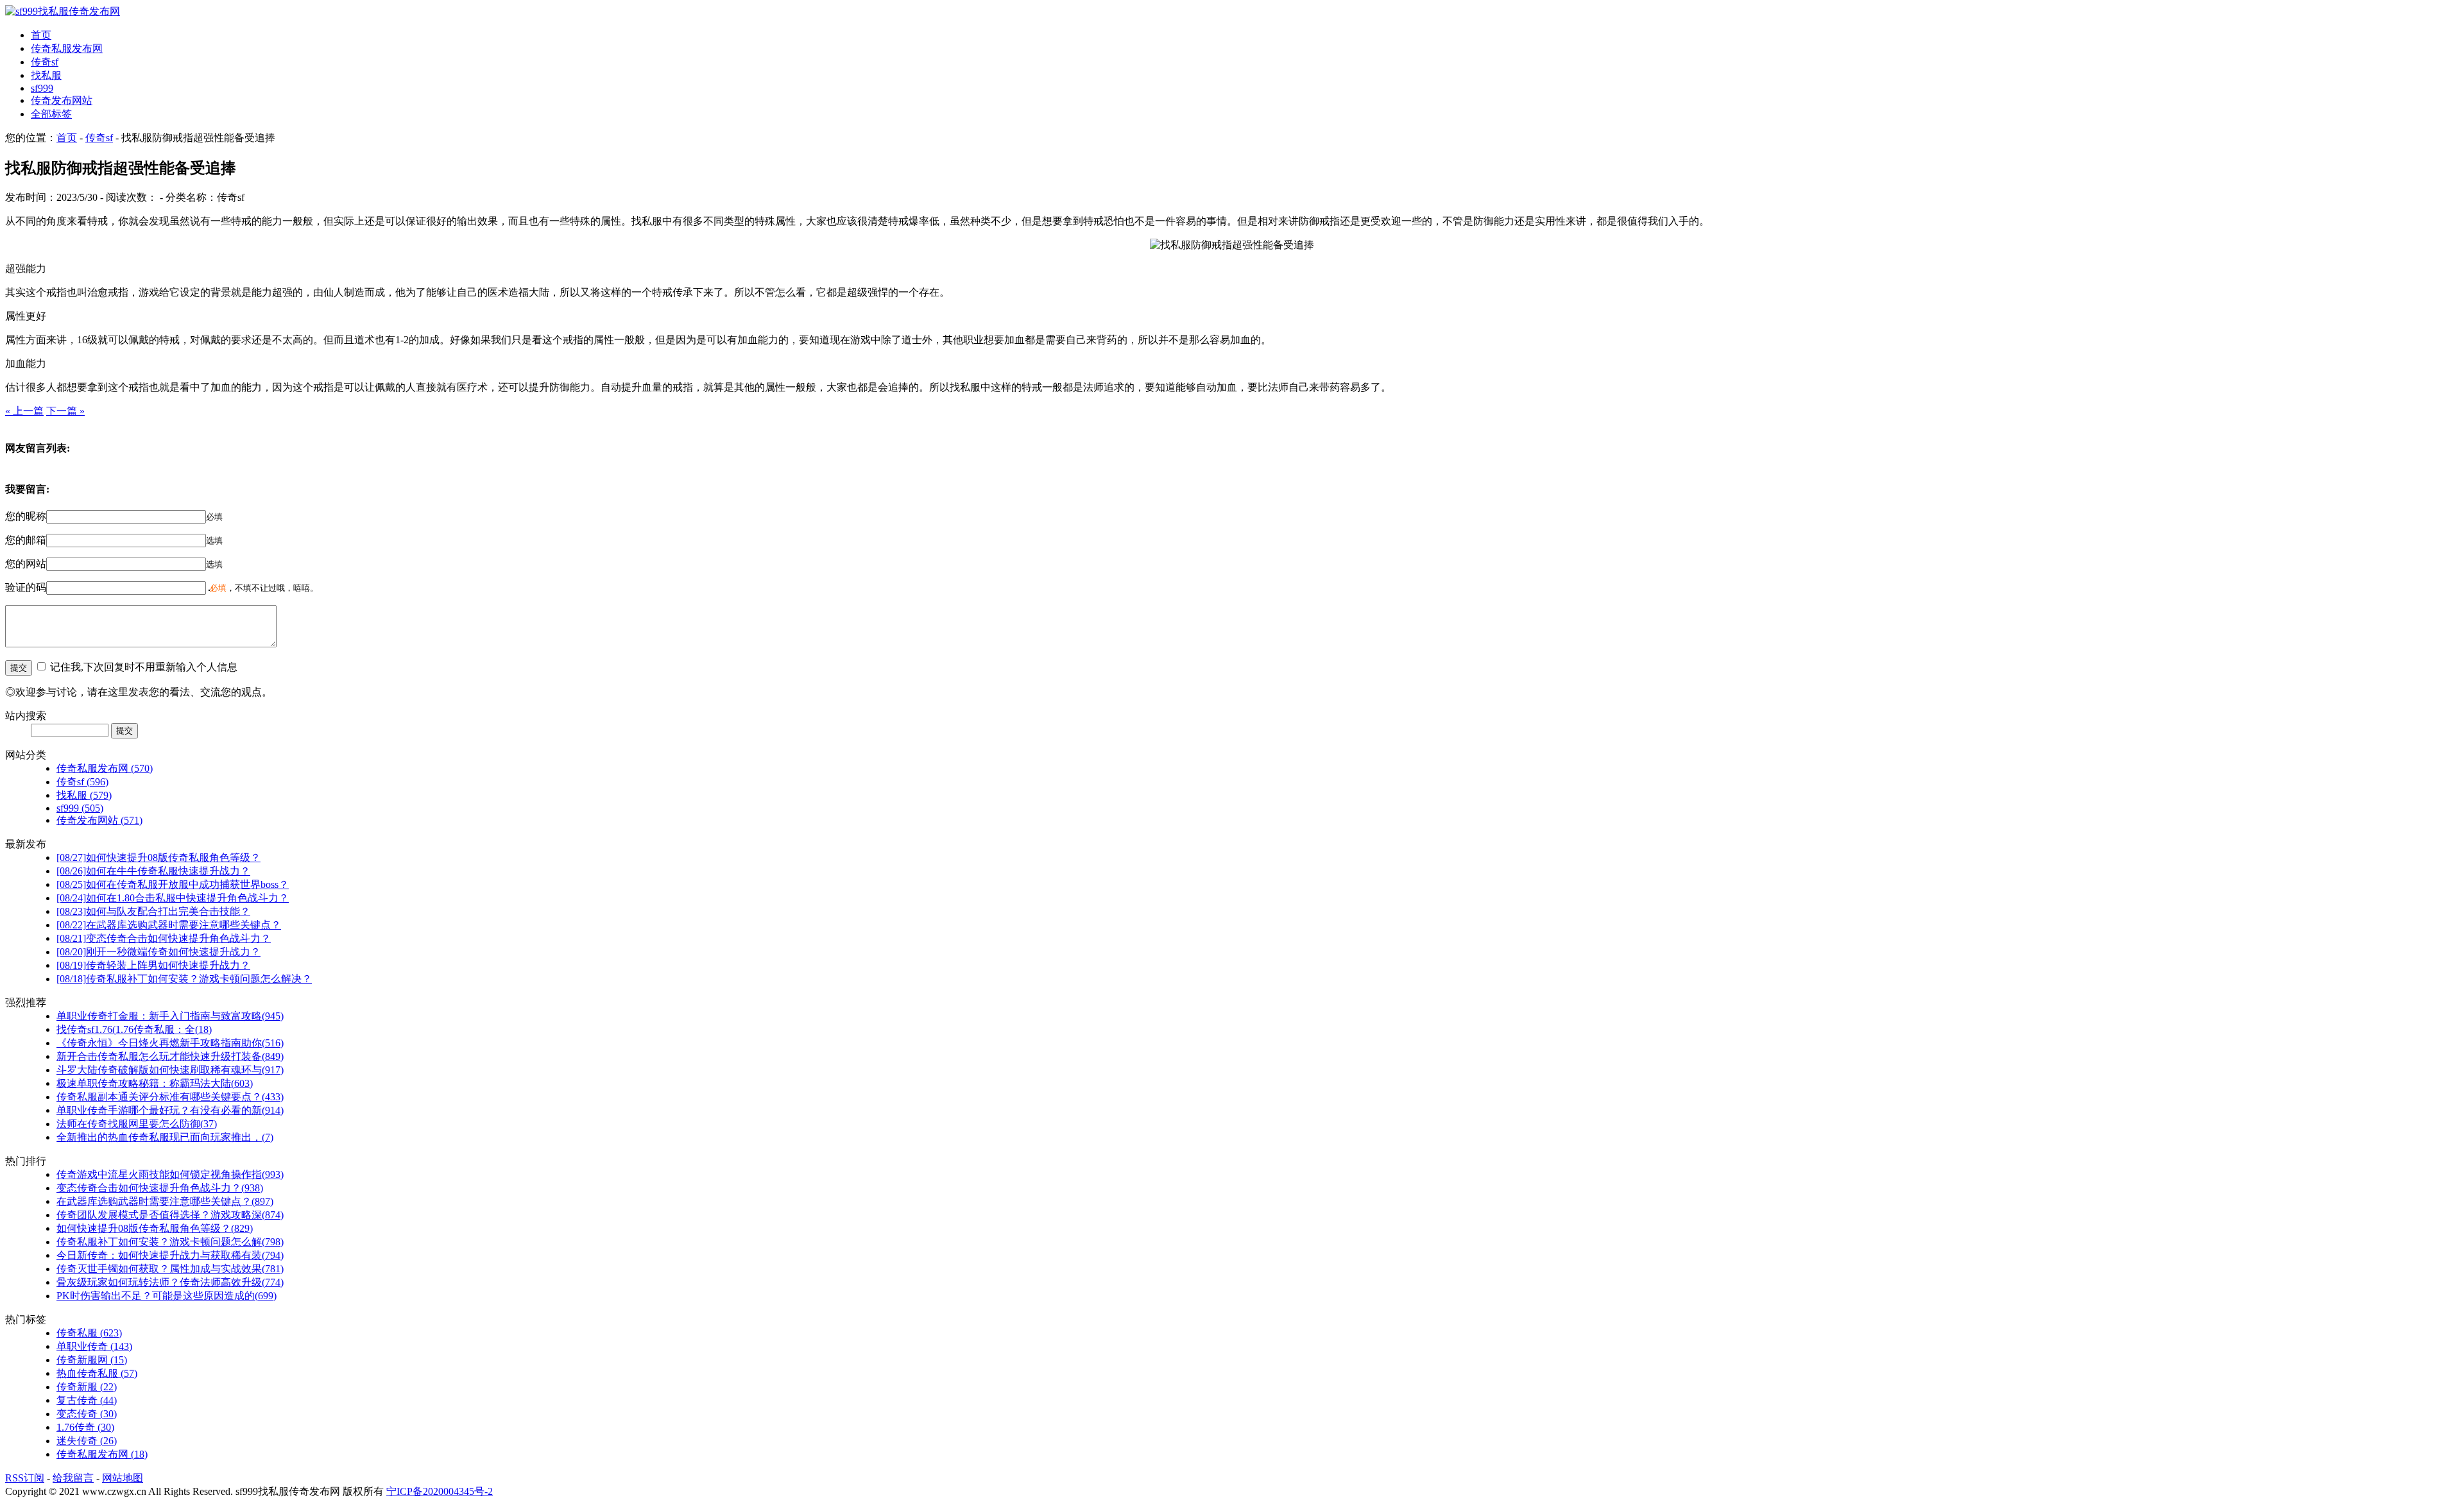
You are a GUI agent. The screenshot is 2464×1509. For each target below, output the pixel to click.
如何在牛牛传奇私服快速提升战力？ (153, 871)
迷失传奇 (87, 1441)
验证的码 (26, 587)
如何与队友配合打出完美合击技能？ (153, 911)
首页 (41, 35)
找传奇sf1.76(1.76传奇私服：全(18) (134, 1029)
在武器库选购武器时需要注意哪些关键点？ (169, 925)
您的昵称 (26, 516)
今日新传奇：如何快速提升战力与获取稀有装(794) (170, 1255)
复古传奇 (87, 1400)
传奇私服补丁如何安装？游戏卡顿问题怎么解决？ (184, 979)
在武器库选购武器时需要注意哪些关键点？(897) (165, 1201)
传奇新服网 (92, 1360)
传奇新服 (87, 1387)
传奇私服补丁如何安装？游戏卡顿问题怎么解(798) (170, 1242)
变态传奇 (87, 1414)
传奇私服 (89, 1333)
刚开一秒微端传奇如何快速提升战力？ (158, 952)
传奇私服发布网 (67, 48)
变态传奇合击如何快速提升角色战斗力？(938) (160, 1188)
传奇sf (45, 62)
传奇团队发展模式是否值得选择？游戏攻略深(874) (170, 1215)
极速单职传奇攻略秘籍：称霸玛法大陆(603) (155, 1083)
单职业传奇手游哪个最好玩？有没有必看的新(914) (170, 1110)
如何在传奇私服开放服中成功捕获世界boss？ (173, 884)
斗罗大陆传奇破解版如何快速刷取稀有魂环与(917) (170, 1070)
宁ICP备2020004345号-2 (440, 1491)
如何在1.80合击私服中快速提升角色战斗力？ (173, 898)
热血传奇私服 (97, 1373)
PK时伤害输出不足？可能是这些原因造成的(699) (167, 1296)
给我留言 (73, 1478)
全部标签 (51, 114)
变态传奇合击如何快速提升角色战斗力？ (164, 938)
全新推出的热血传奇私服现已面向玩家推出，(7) (165, 1137)
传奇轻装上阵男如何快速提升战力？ (153, 965)
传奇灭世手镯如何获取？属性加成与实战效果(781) (170, 1269)
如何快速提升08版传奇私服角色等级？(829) (155, 1228)
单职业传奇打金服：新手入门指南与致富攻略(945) (170, 1016)
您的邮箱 (26, 540)
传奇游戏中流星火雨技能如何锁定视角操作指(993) (170, 1174)
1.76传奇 (85, 1427)
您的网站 (26, 564)
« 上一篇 (24, 411)
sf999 (42, 88)
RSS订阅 (25, 1478)
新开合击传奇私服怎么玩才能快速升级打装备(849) (170, 1056)
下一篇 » (65, 411)
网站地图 (123, 1478)
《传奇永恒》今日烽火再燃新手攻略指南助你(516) (170, 1043)
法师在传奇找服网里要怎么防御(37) (137, 1124)
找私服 (46, 75)
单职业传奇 (94, 1346)
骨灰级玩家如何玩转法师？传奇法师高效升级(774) (170, 1282)
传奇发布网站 (62, 100)
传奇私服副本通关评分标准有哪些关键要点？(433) (170, 1097)
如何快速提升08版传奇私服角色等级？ (158, 857)
